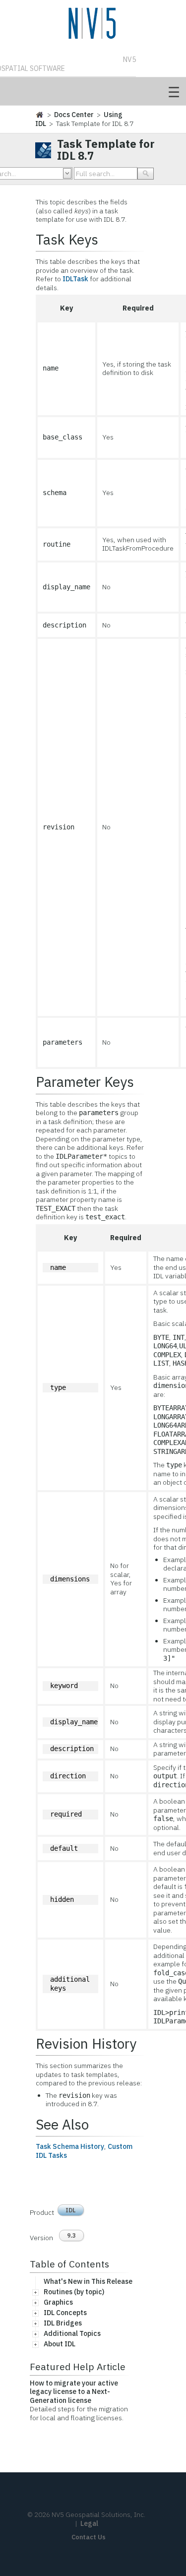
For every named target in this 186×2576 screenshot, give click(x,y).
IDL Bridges (63, 2323)
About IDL (60, 2344)
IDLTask (75, 279)
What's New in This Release (88, 2281)
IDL (71, 2210)
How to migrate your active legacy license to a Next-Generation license (74, 2392)
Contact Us (89, 2537)
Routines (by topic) (74, 2292)
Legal (89, 2523)
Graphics (58, 2302)
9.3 (71, 2235)
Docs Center (74, 115)
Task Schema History (70, 2146)
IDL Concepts (65, 2313)
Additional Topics (72, 2333)
